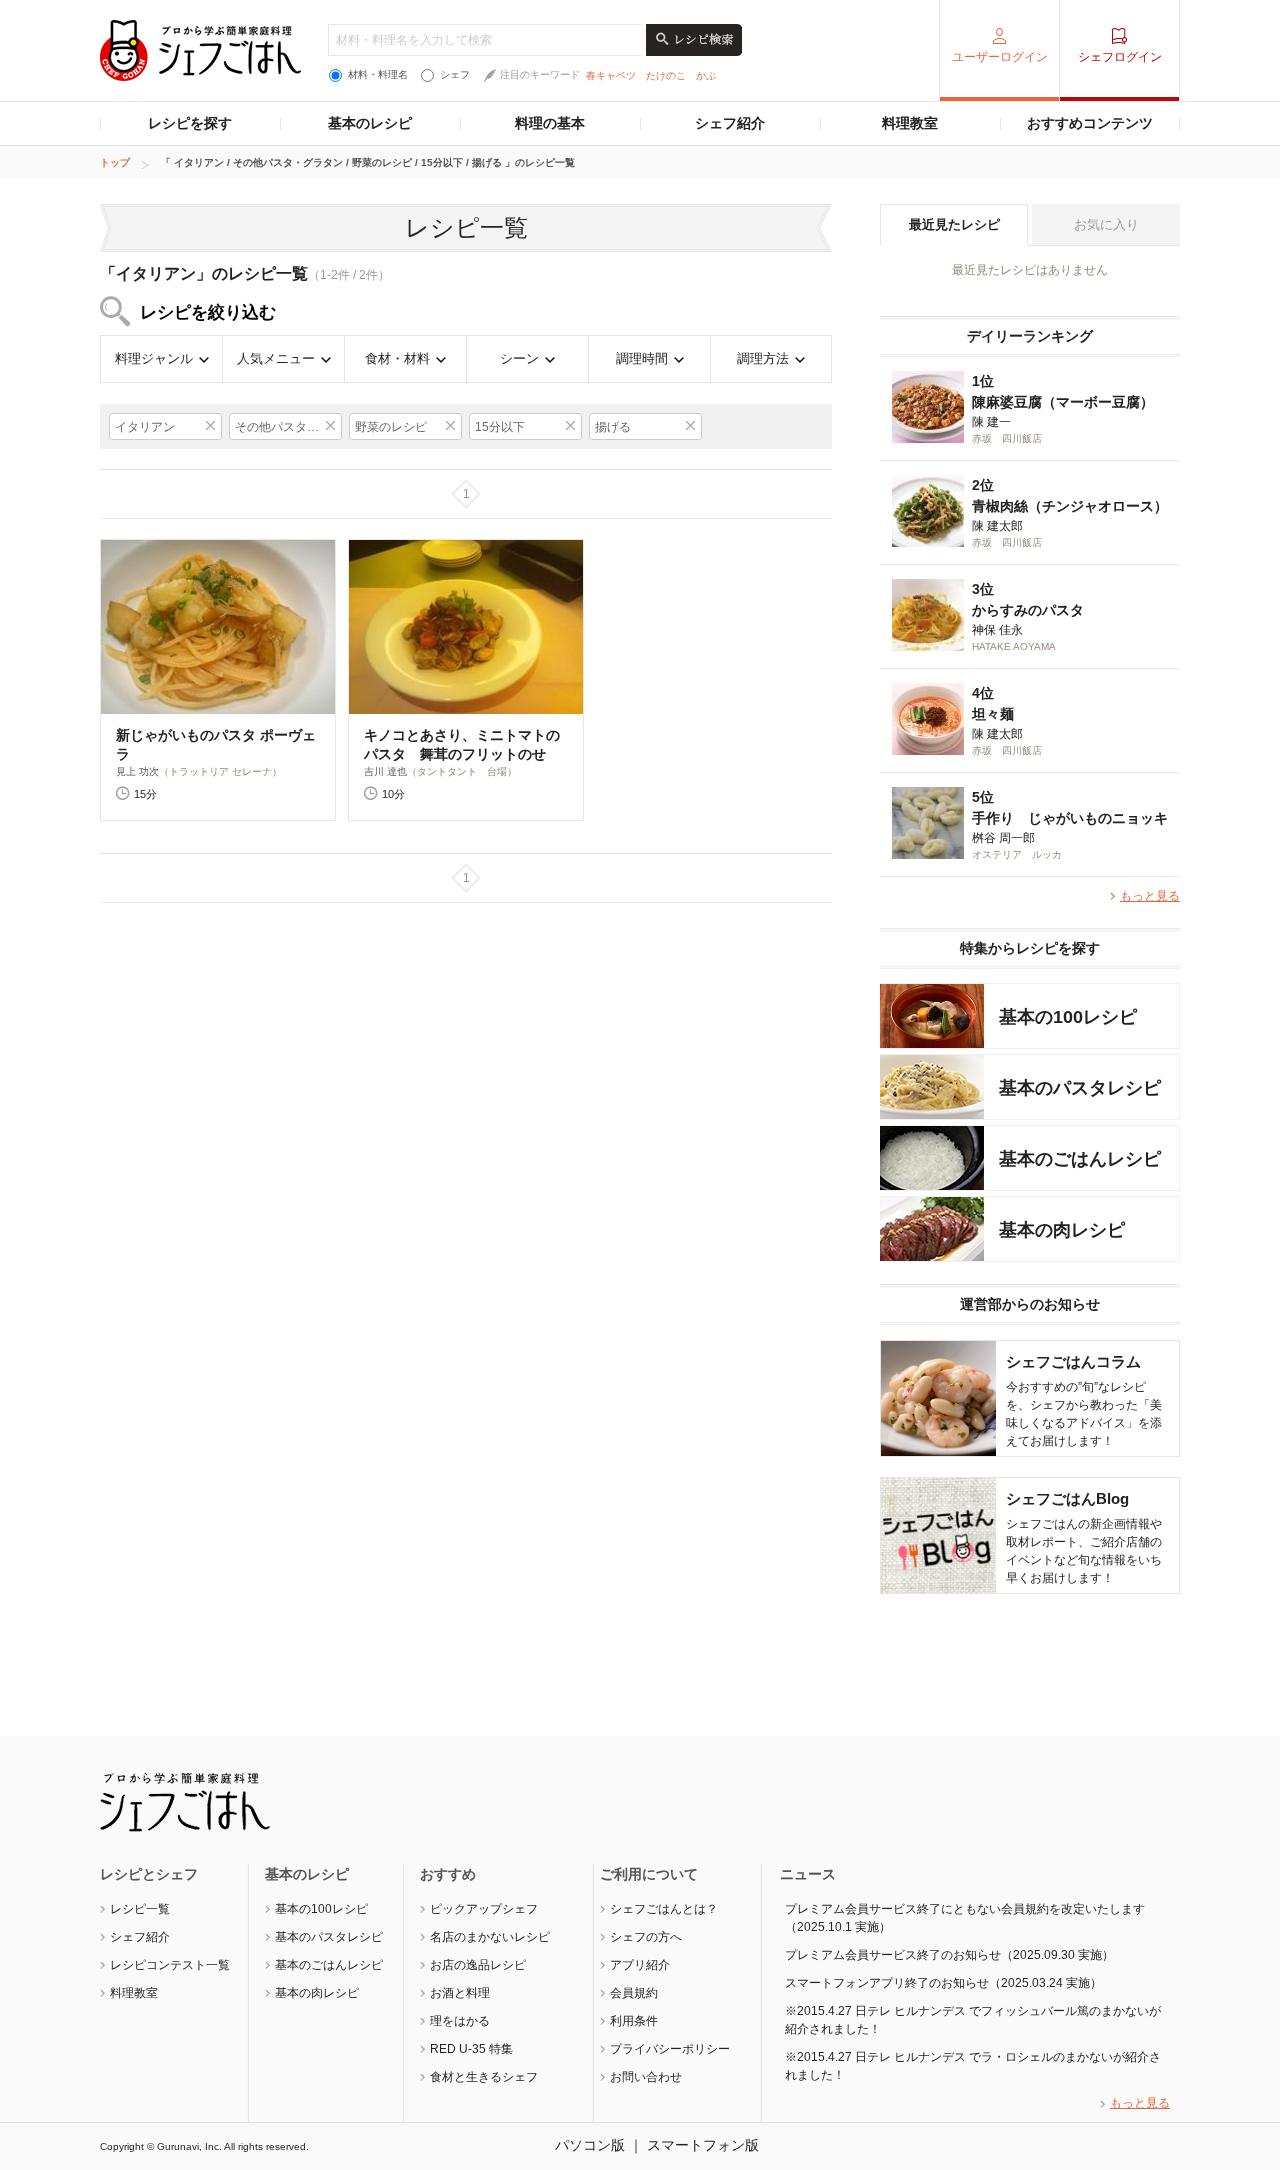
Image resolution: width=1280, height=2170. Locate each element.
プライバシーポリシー (670, 2049)
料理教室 (910, 123)
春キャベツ (611, 75)
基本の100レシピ (321, 1909)
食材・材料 (397, 358)
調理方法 (763, 358)
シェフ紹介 (730, 123)
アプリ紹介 (640, 1965)
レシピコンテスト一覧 (170, 1965)
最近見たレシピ (954, 224)
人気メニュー (276, 358)
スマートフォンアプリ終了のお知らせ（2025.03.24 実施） (943, 1983)
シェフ (455, 74)
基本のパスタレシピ (329, 1937)
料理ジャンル (154, 358)
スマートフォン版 (703, 2145)
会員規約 (634, 1993)
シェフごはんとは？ (664, 1909)
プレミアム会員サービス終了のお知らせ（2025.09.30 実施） (949, 1955)
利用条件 (634, 2021)
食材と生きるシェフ (484, 2077)
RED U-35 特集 (471, 2049)
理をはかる (460, 2021)
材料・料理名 (378, 74)
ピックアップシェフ (484, 1909)
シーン (519, 358)
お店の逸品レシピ (478, 1965)
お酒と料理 (460, 1993)
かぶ (706, 75)
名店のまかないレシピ (490, 1937)
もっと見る (1150, 896)
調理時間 (642, 358)
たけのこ (666, 75)
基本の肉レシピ (317, 1993)
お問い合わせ (646, 2077)
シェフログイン (1120, 57)
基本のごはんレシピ (329, 1965)
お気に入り (1106, 224)
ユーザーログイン (1000, 57)
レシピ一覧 (140, 1909)
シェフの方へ (646, 1937)
